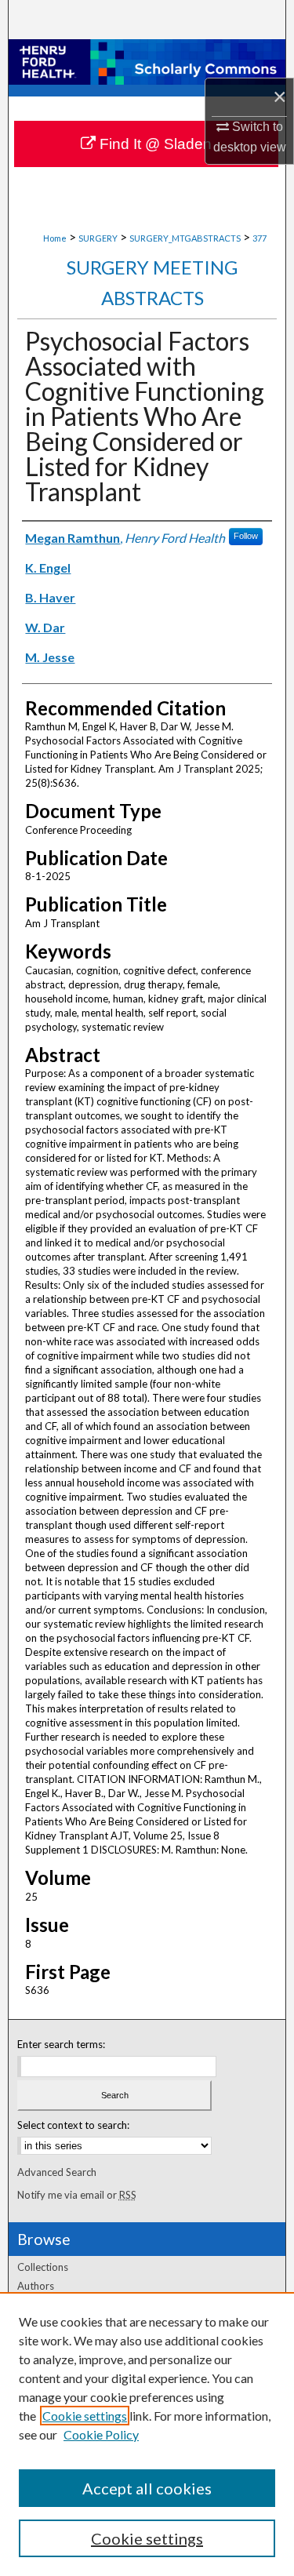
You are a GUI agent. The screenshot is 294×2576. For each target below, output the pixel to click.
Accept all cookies (147, 2488)
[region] (147, 2434)
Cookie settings (85, 2416)
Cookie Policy (101, 2434)
